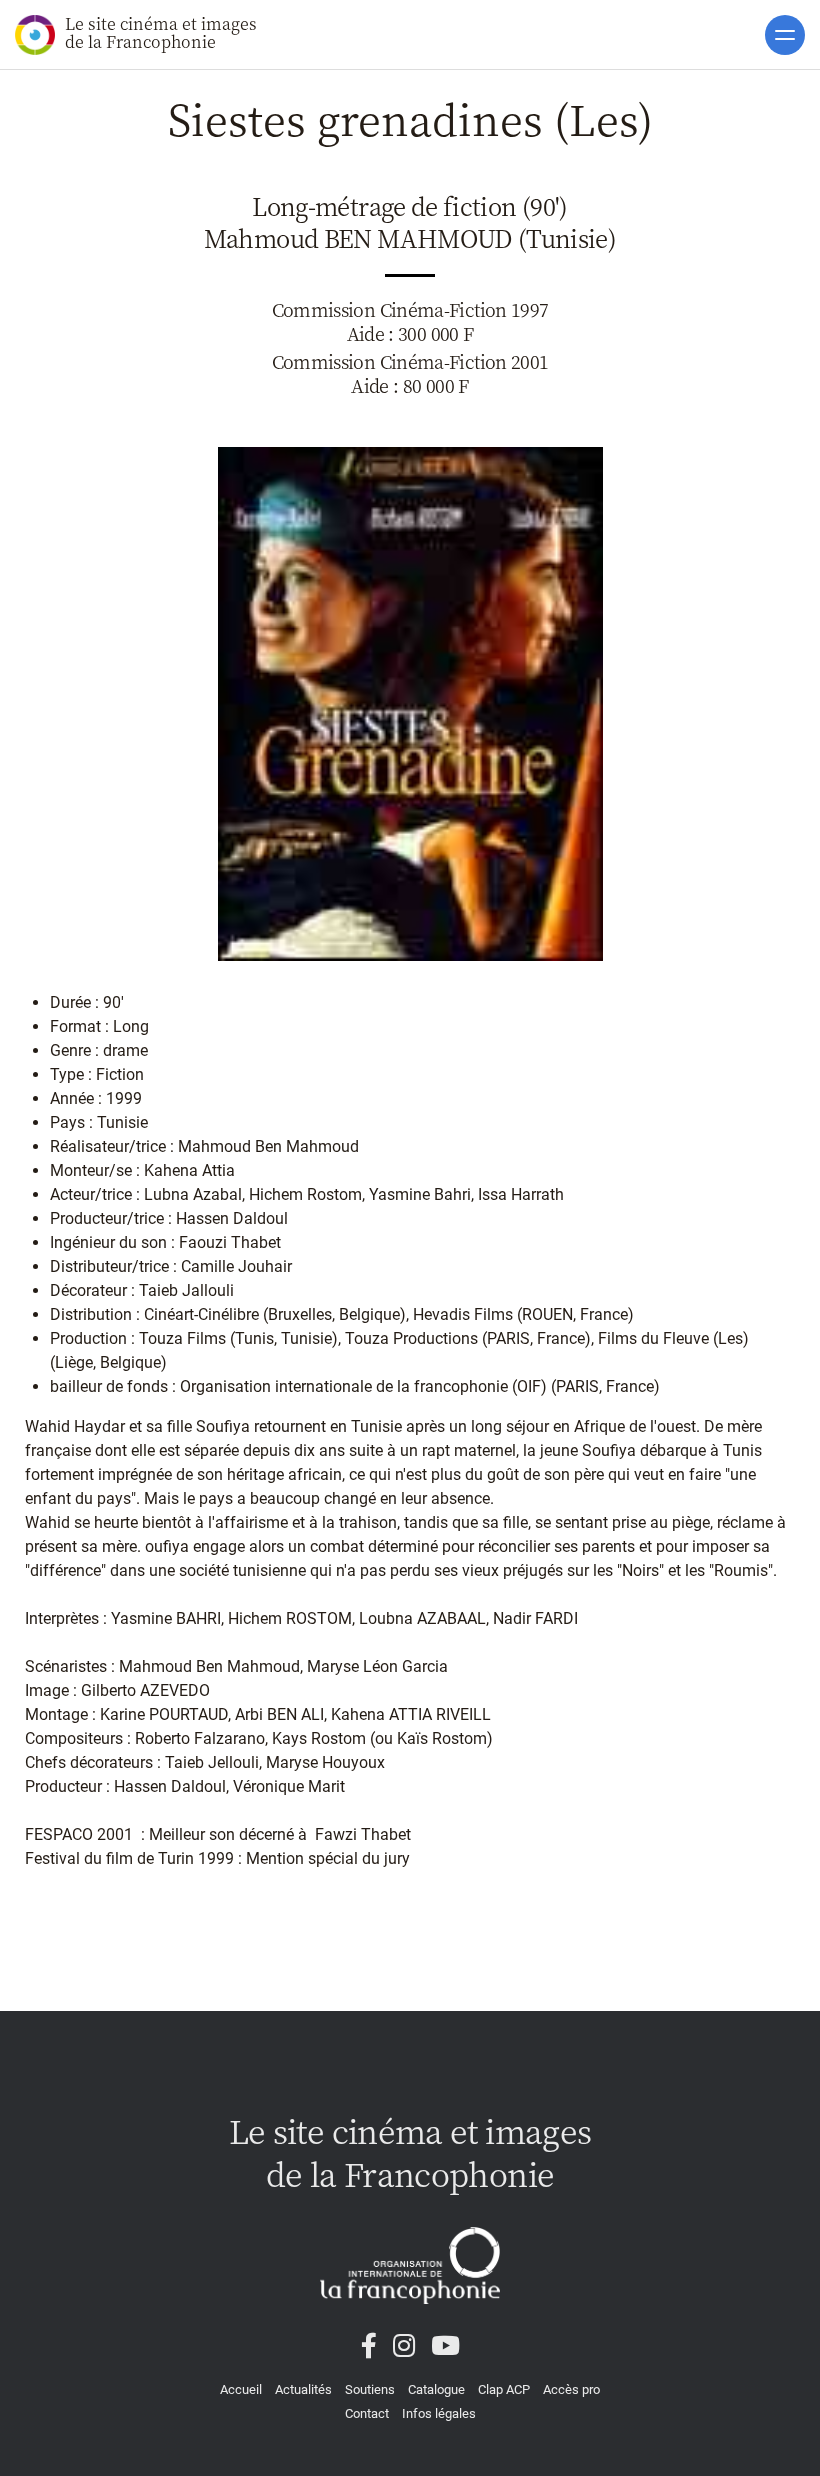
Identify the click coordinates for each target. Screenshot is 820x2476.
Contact (367, 2413)
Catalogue (436, 2389)
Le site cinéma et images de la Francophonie (161, 32)
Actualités (303, 2389)
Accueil (241, 2389)
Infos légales (439, 2413)
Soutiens (370, 2389)
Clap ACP (504, 2389)
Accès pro (571, 2389)
